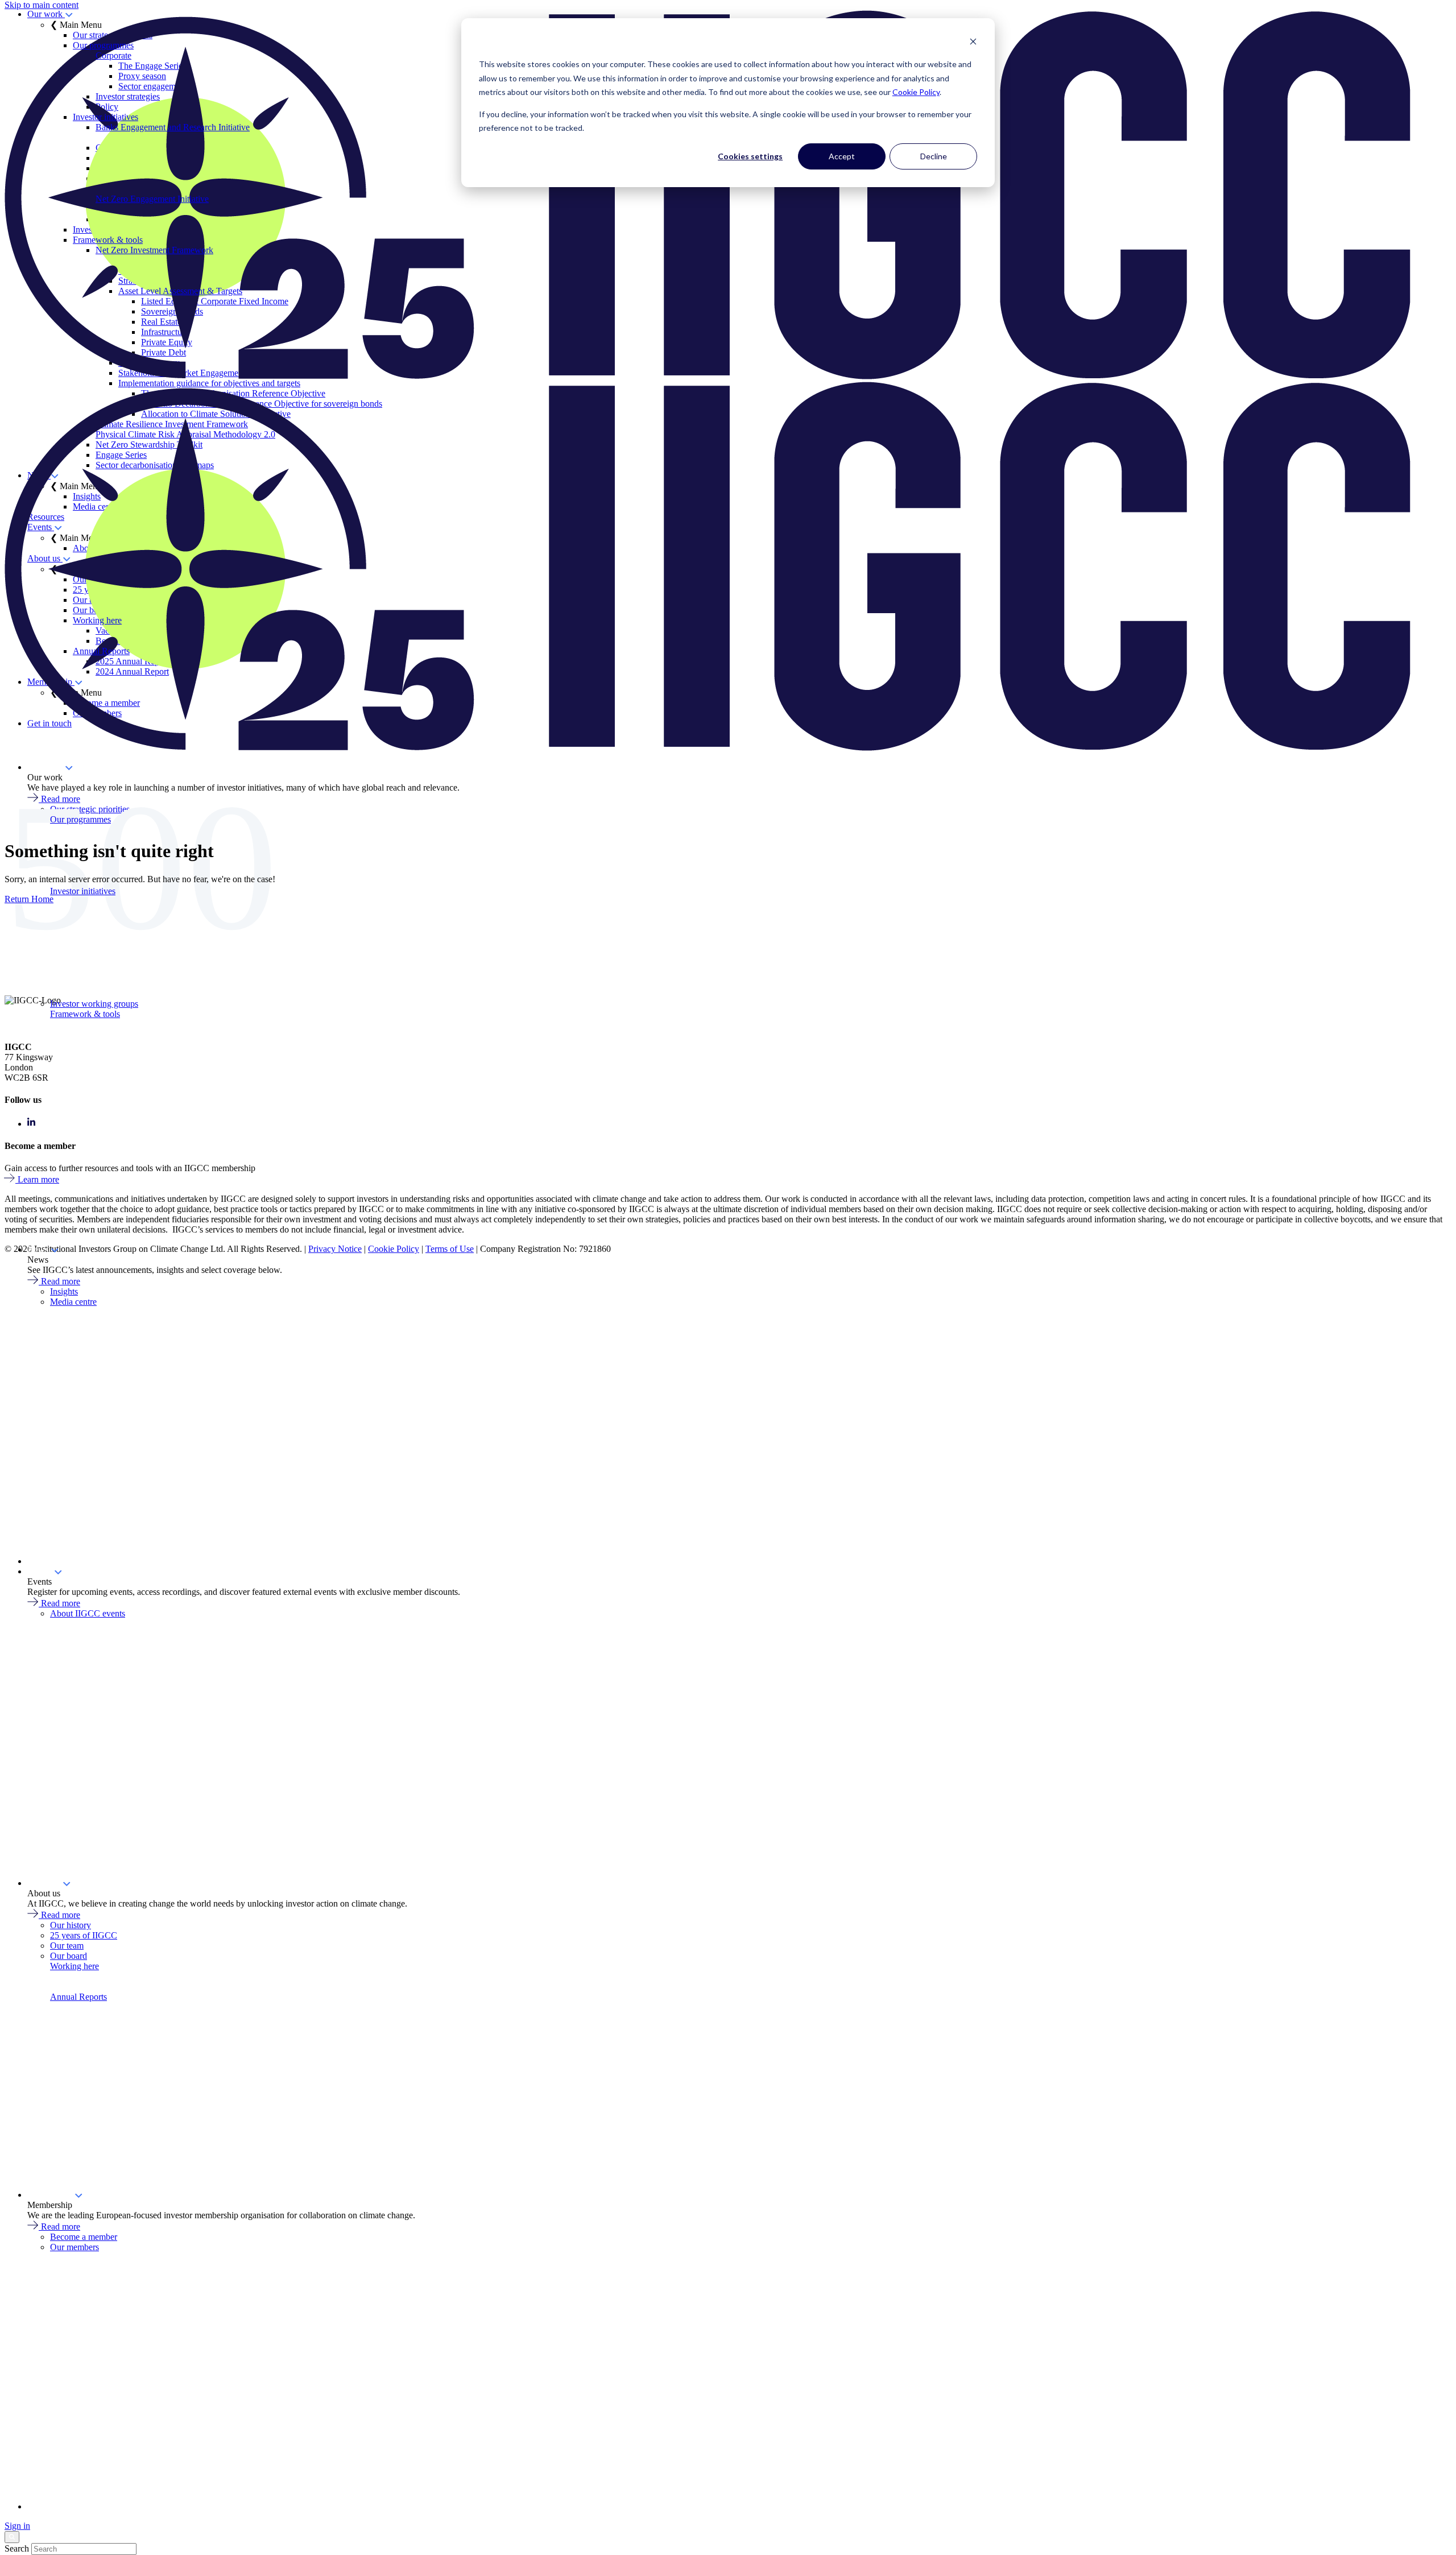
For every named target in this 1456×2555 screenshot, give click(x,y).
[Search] (12, 2537)
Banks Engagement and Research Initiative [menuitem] (173, 127)
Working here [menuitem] (75, 1966)
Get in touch (49, 2506)
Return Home (29, 899)
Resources (46, 1561)
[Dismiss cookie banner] (973, 43)
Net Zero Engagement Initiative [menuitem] (152, 199)
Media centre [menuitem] (73, 1302)
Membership (51, 2195)
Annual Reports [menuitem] (78, 1997)
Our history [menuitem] (71, 1925)
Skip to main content (42, 5)
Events (41, 1571)
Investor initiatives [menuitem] (83, 891)
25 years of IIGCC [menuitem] (84, 1935)
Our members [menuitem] (75, 2247)
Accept (842, 156)
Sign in (17, 2526)
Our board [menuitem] (69, 1956)
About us (45, 1883)
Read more (61, 1281)
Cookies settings (750, 156)
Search (17, 2548)
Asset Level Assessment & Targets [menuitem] (180, 291)
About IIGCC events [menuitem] (88, 1613)
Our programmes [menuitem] (80, 819)
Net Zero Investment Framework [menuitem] (154, 250)
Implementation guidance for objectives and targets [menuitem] (209, 383)
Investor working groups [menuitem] (94, 1004)
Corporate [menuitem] (113, 55)
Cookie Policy (916, 92)
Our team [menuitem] (67, 1946)
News (39, 1249)
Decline (934, 156)
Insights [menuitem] (64, 1291)
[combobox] (84, 2549)
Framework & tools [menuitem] (85, 1014)
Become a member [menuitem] (84, 2237)
